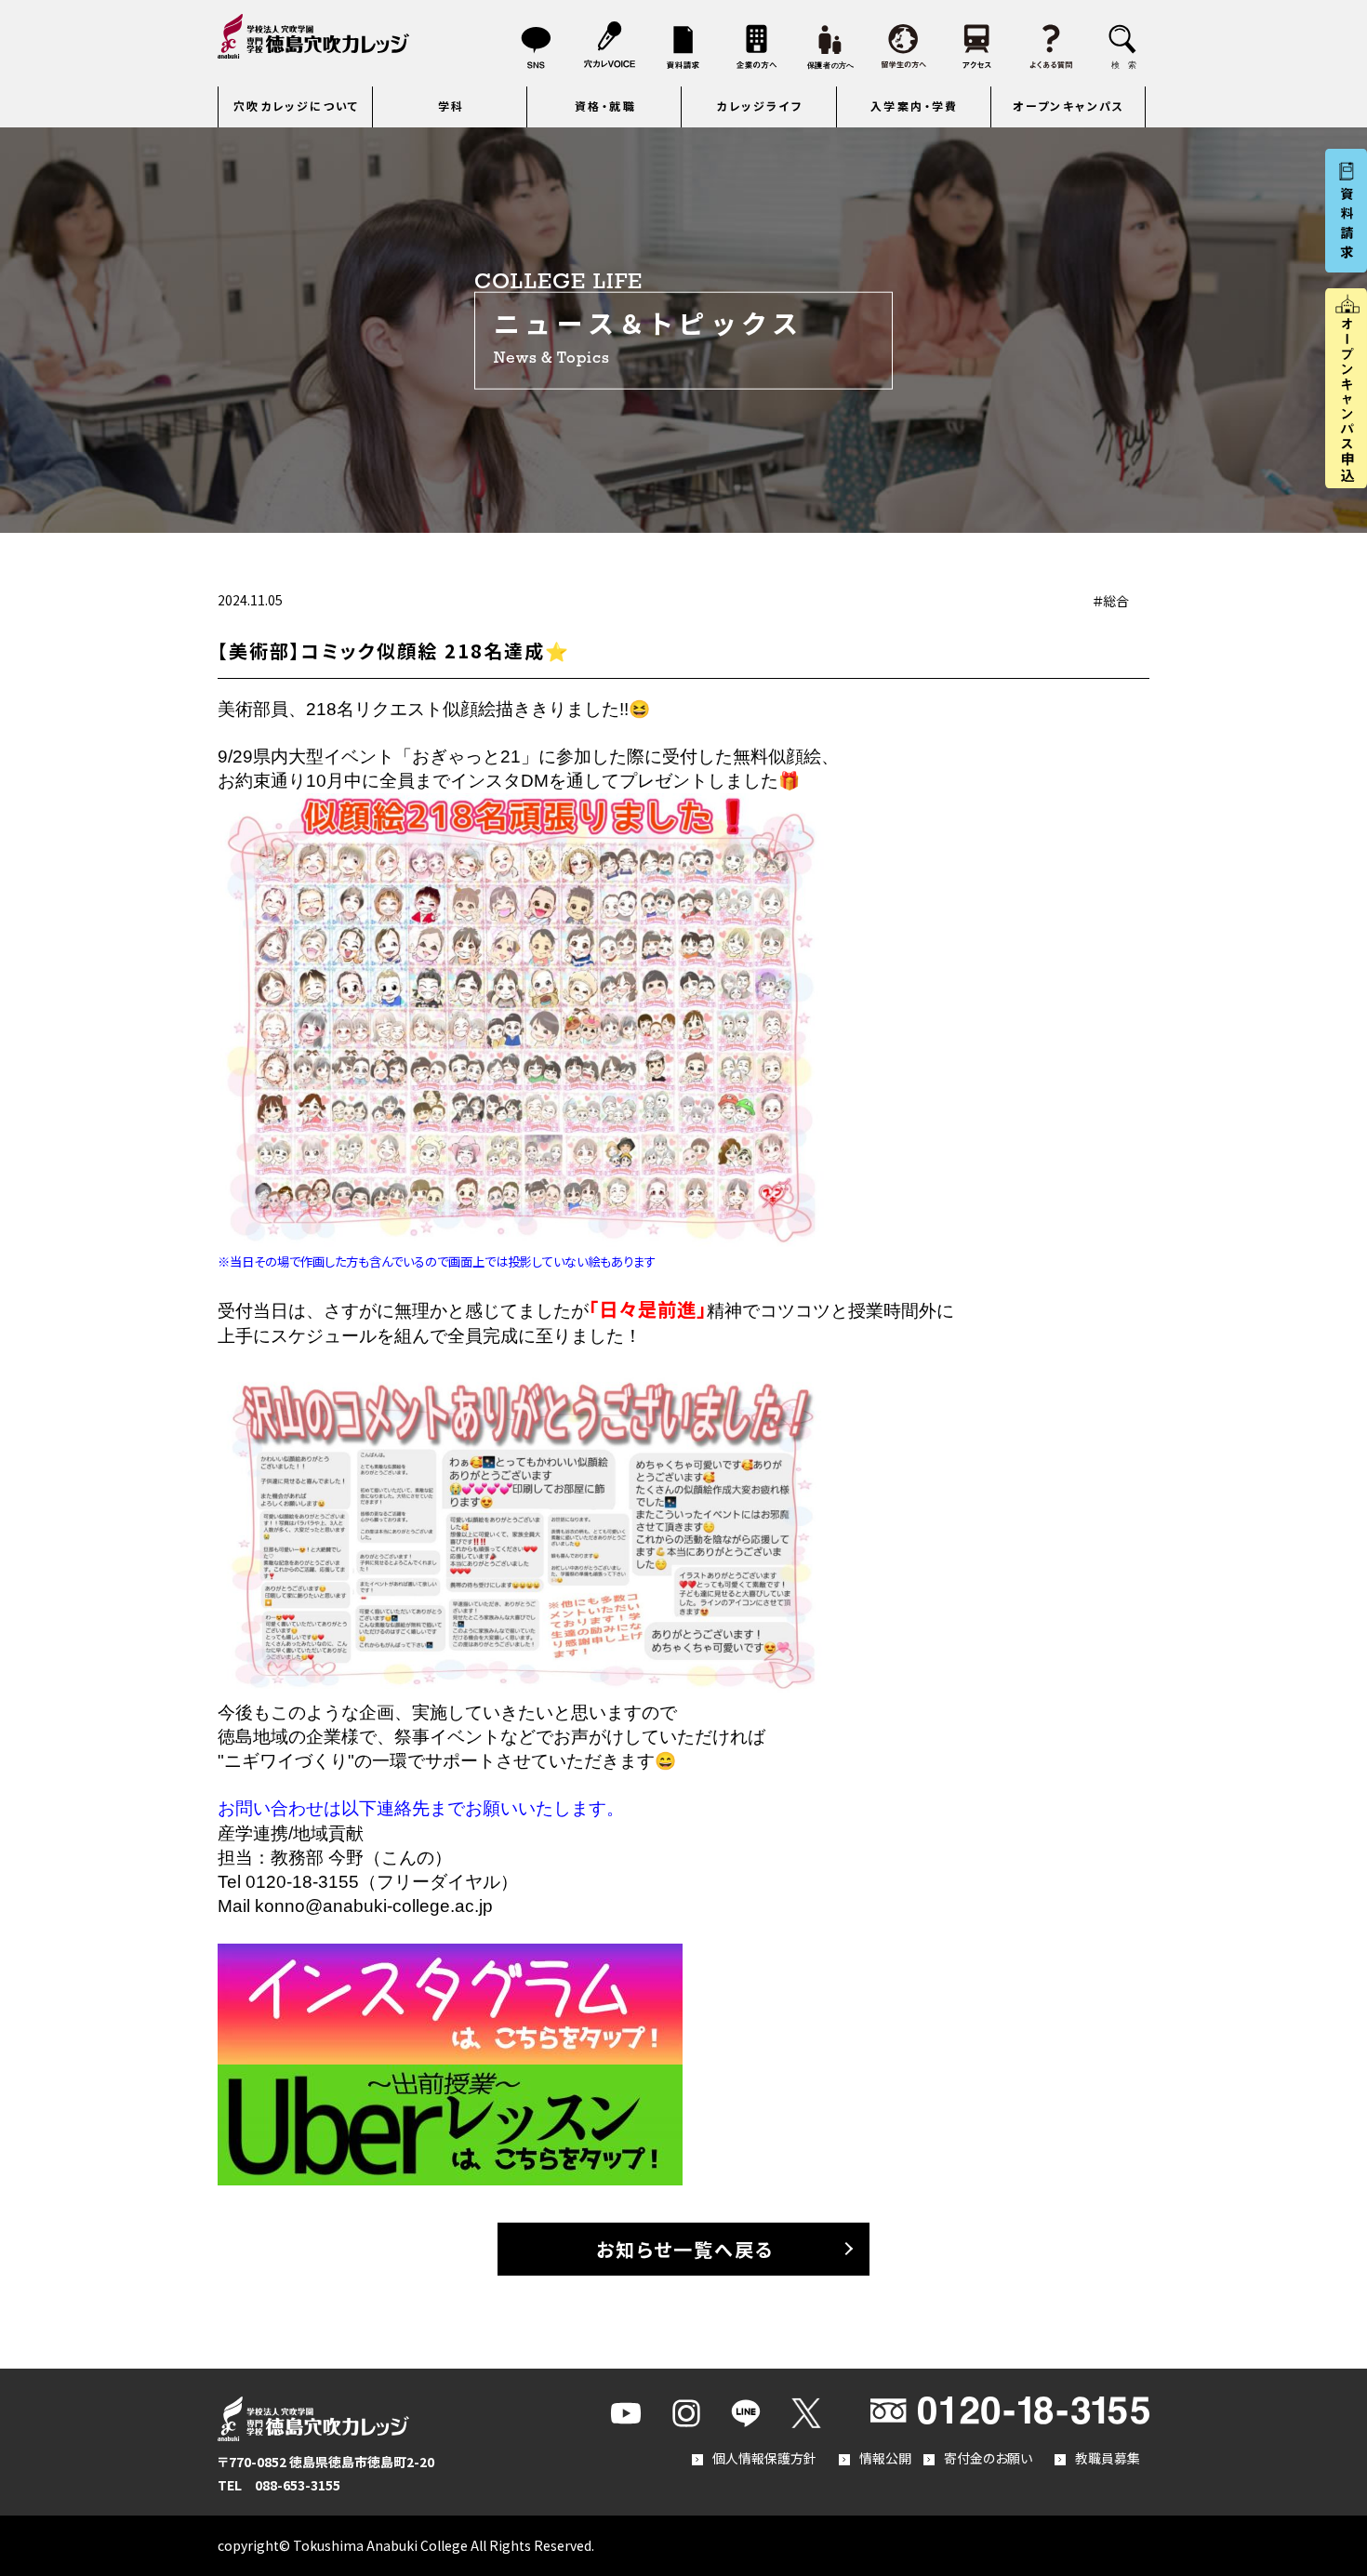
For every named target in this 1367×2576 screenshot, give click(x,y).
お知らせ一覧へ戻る (685, 2249)
